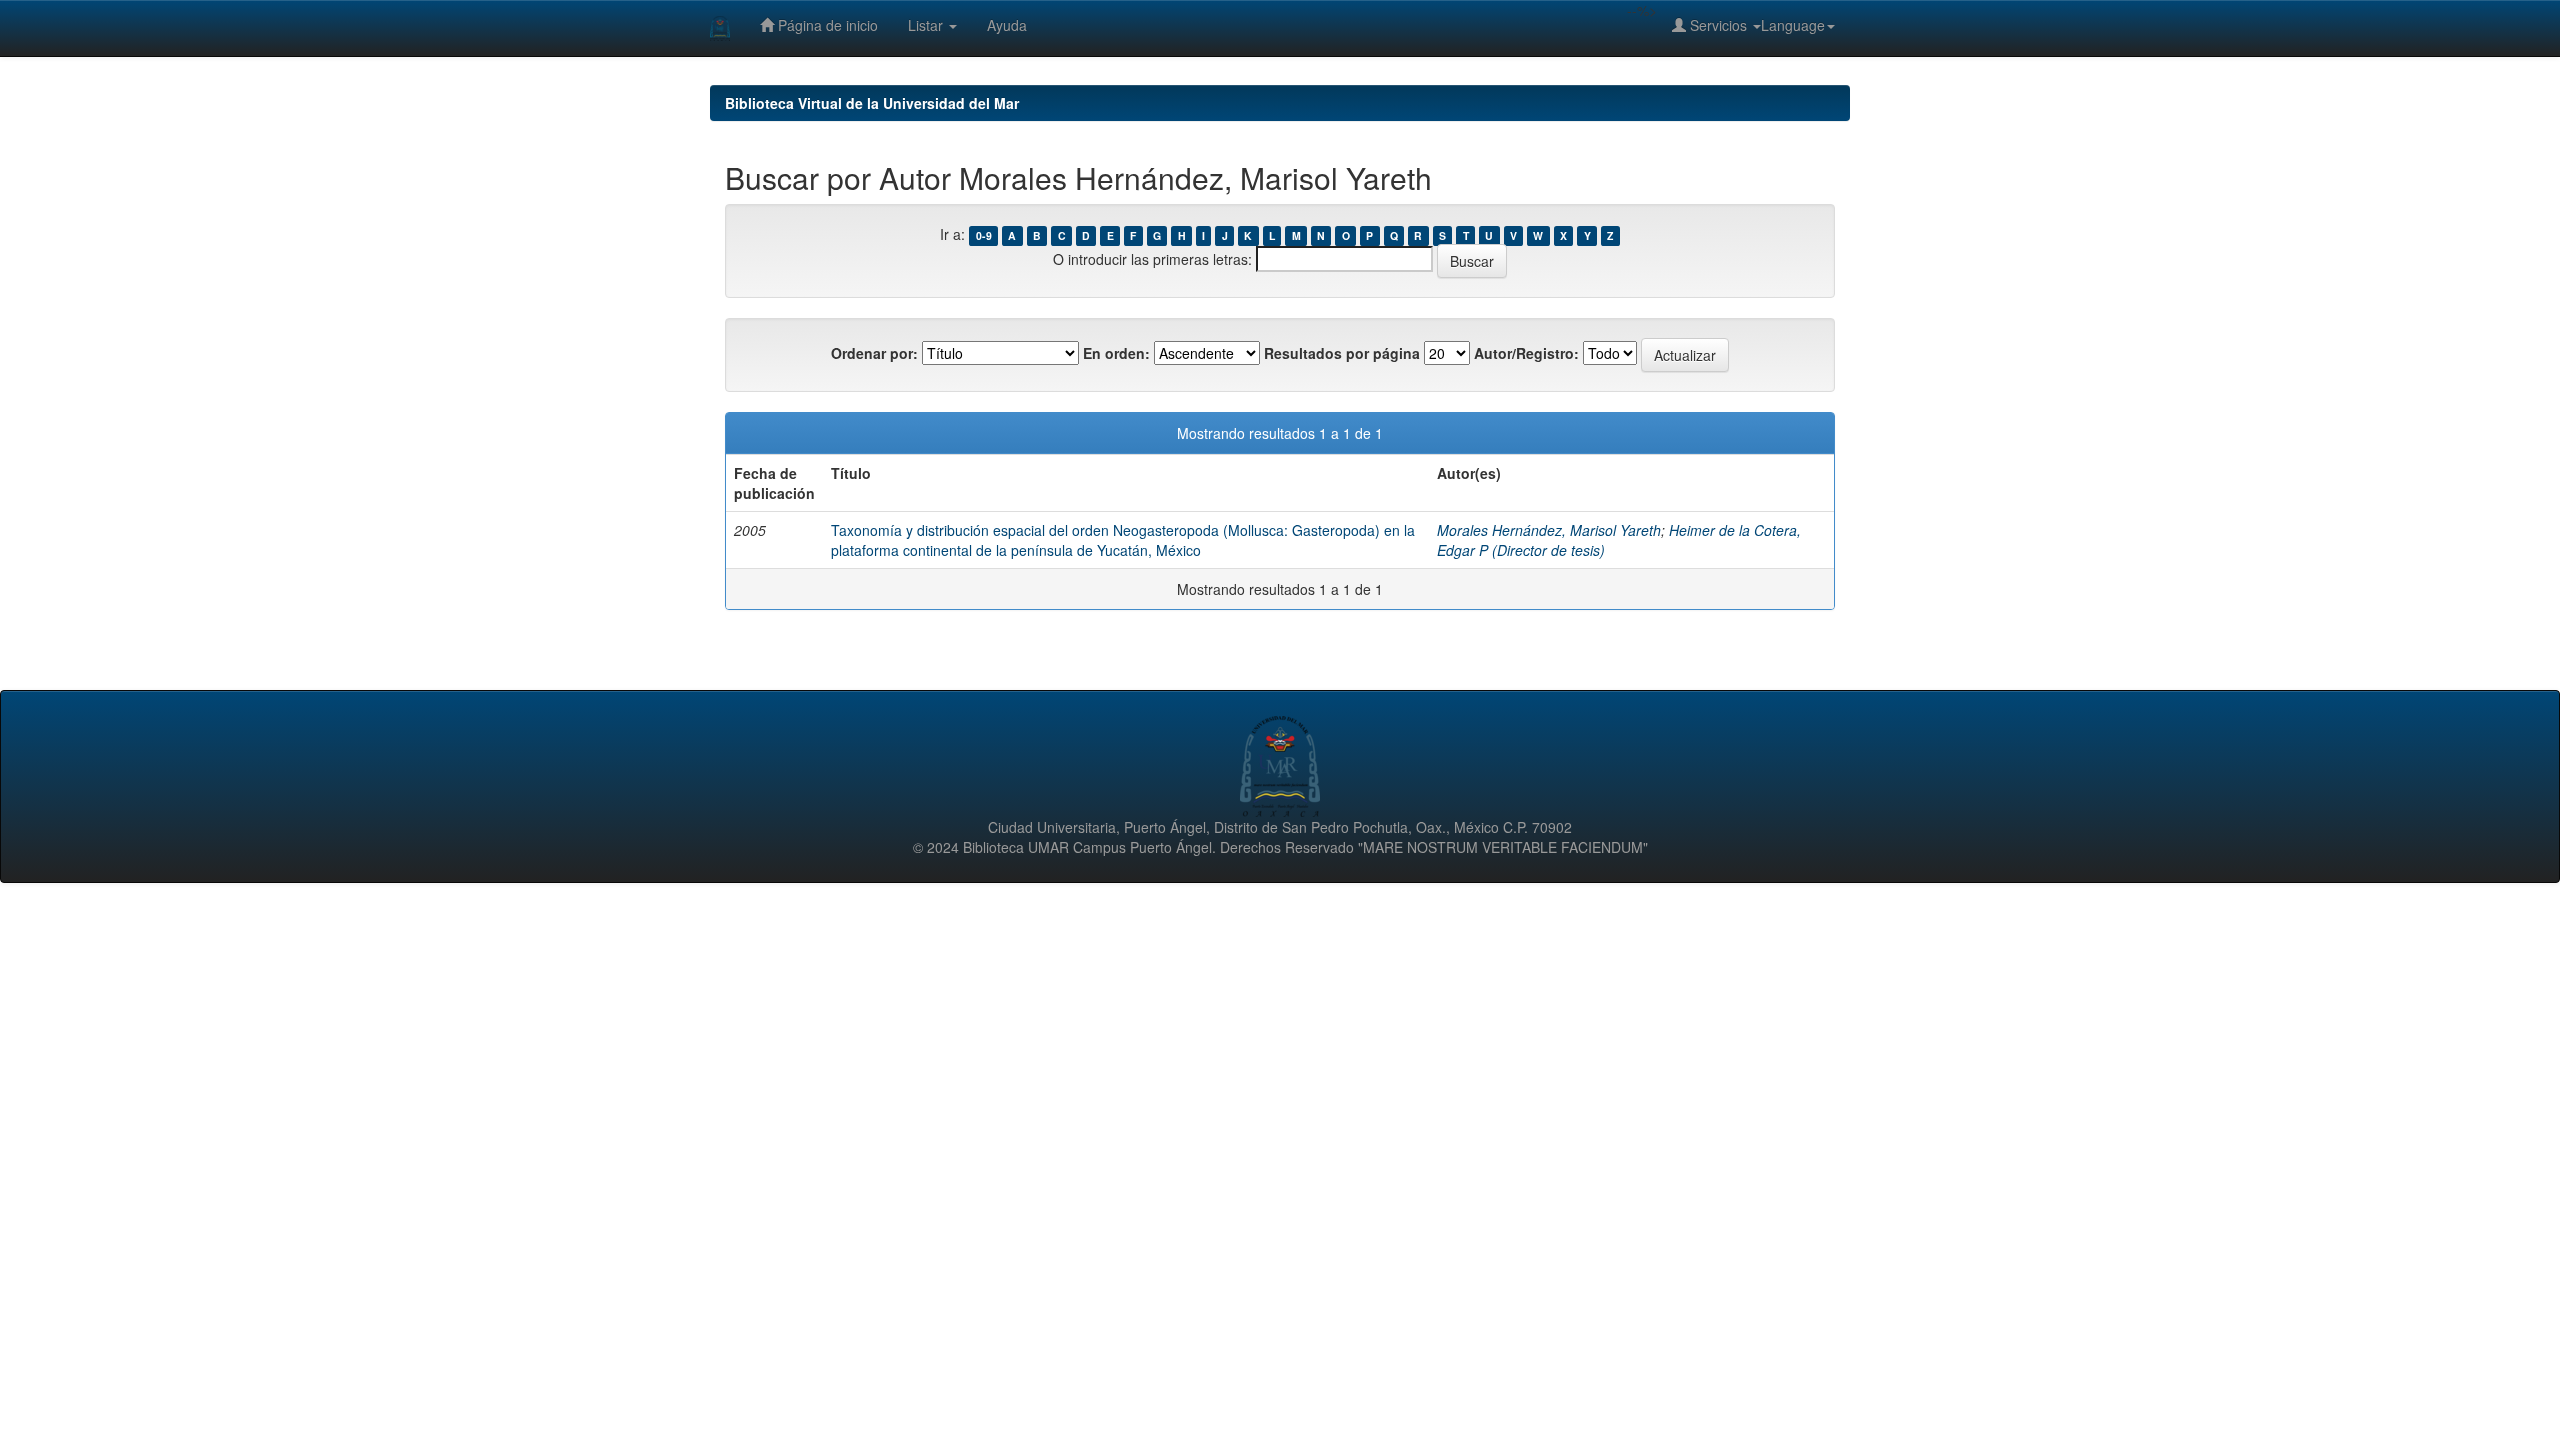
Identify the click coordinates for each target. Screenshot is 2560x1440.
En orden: (1116, 353)
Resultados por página (1342, 353)
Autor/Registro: (1526, 353)
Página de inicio (826, 25)
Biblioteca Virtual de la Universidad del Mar (872, 103)
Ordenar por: (874, 353)
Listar (927, 25)
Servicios (1718, 25)
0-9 (984, 235)
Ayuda (1007, 25)
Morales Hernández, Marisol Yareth (1549, 530)
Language (1793, 25)
